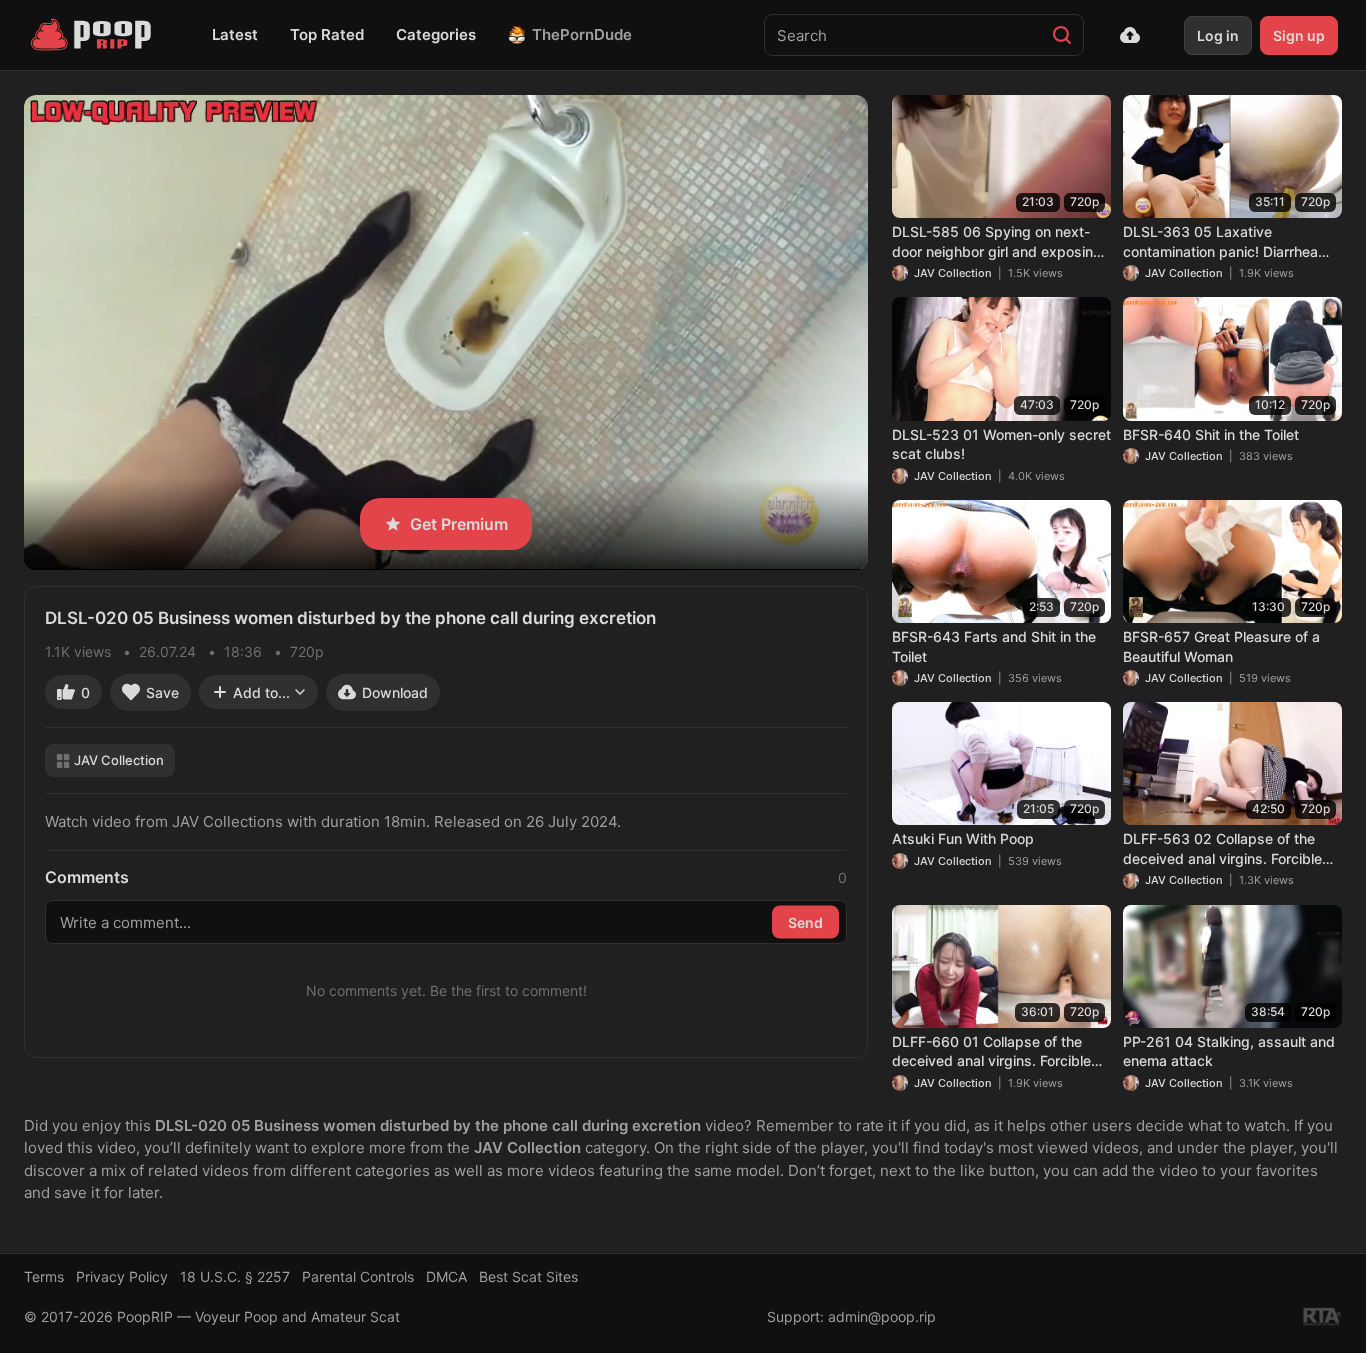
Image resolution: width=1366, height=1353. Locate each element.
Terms (44, 1276)
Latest (235, 34)
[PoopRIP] (93, 35)
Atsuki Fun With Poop (963, 838)
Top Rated (327, 34)
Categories (436, 34)
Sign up (1299, 35)
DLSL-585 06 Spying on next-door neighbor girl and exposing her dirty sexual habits (997, 242)
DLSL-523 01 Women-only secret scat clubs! (1001, 444)
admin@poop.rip (882, 1316)
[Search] (1062, 35)
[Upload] (1130, 35)
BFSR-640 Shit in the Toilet (1211, 434)
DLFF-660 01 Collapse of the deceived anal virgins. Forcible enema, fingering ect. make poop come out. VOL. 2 (1000, 1052)
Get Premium (459, 524)
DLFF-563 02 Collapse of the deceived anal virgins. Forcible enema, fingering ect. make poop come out (1231, 849)
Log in (1218, 35)
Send (805, 922)
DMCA (446, 1276)
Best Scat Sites (528, 1276)
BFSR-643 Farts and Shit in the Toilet (994, 646)
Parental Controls (358, 1276)
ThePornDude (582, 34)
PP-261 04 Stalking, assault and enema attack (1229, 1051)
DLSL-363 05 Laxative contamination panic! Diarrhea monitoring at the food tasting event (1220, 242)
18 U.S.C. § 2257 (235, 1276)
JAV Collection (119, 760)
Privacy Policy (122, 1276)
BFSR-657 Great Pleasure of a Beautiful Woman (1221, 646)
